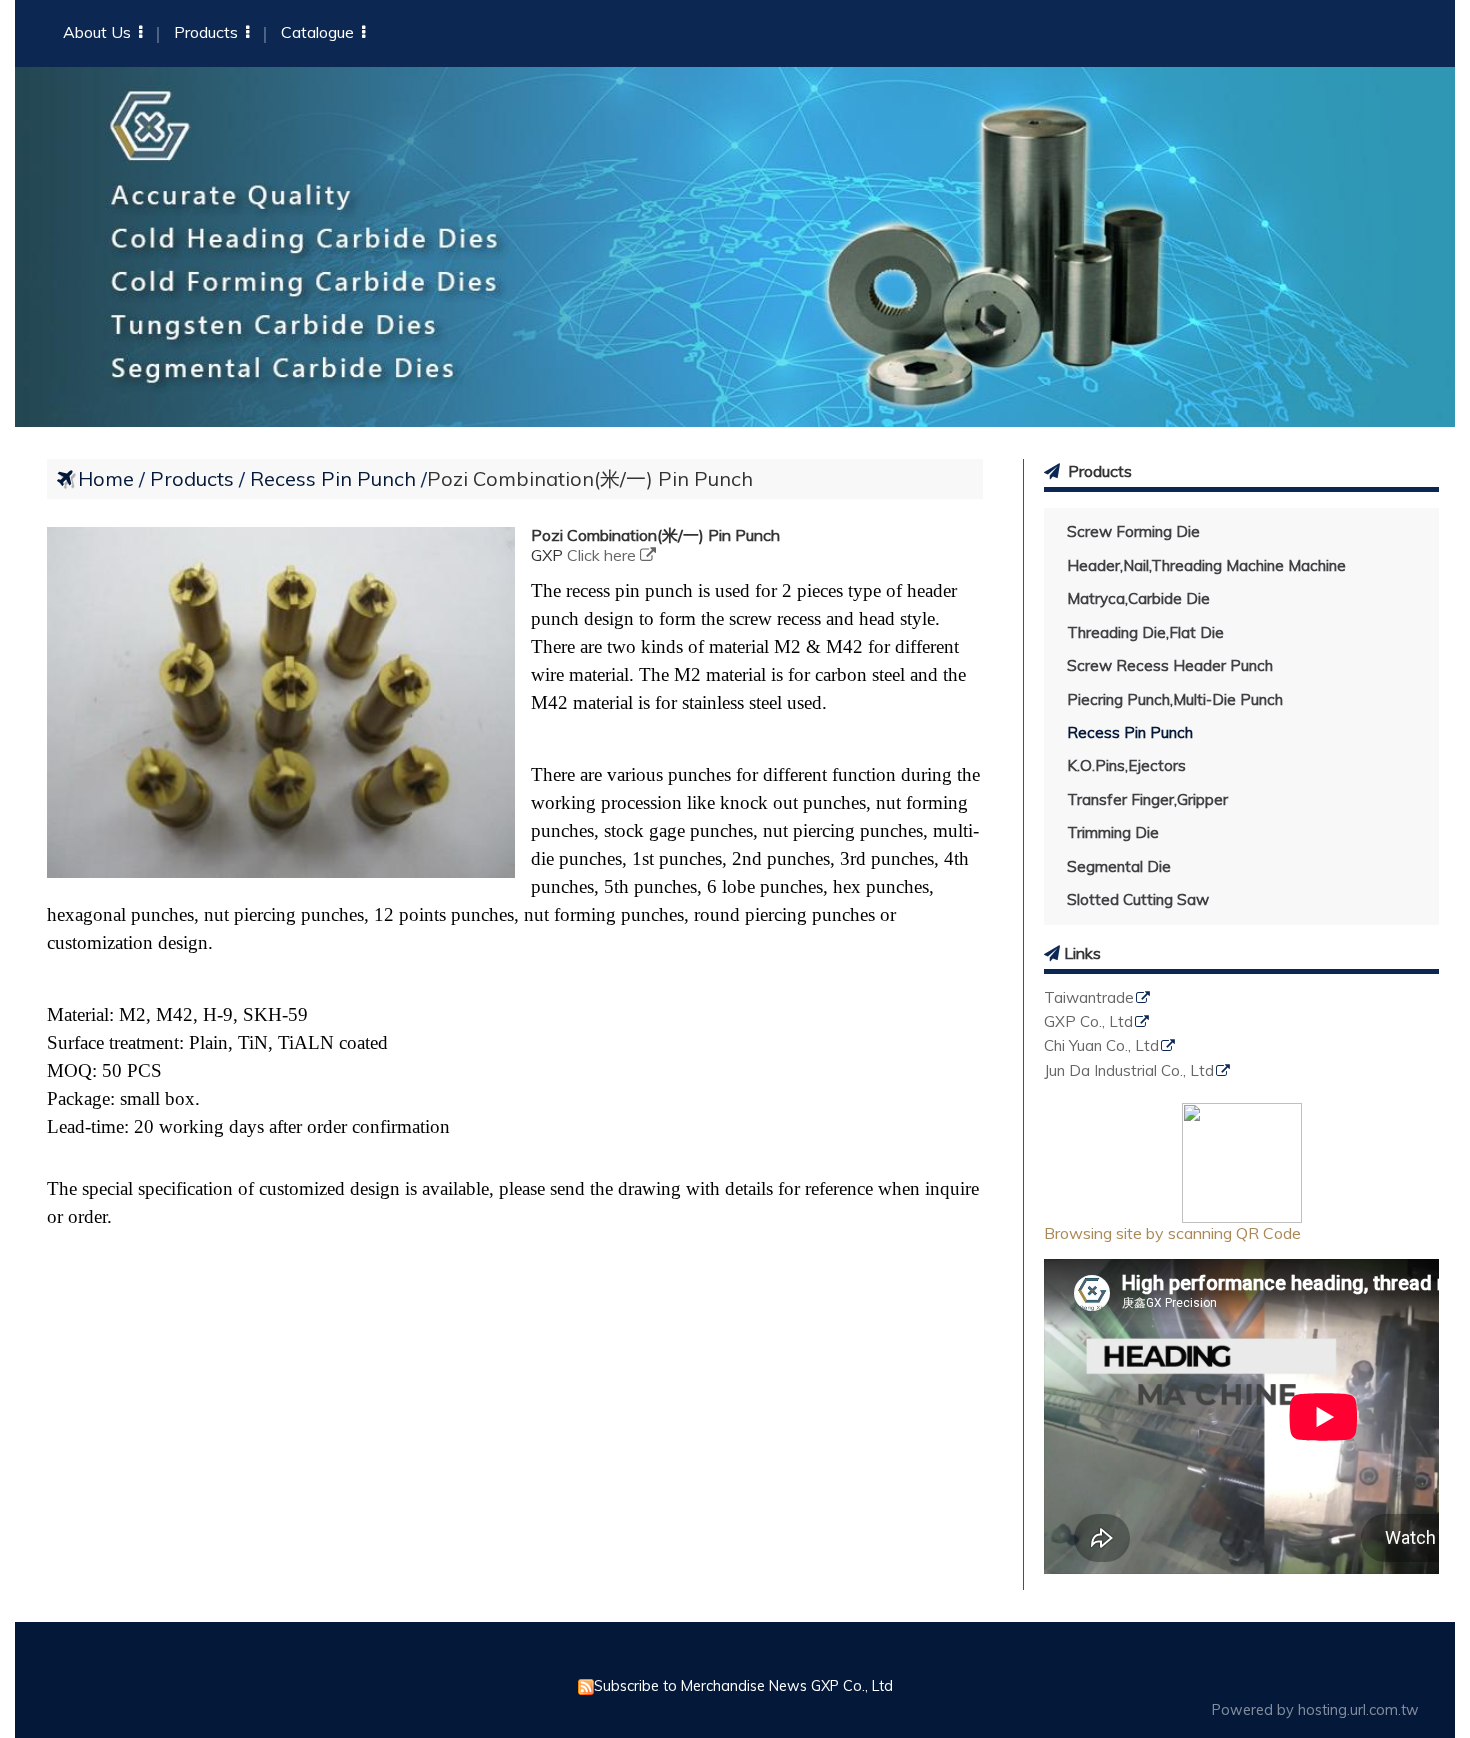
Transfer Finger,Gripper (1147, 799)
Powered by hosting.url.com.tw (1315, 1710)
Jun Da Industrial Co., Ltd (1129, 1071)
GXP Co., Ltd (1088, 1022)
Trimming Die (1113, 832)
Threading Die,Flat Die (1145, 632)
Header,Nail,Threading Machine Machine (1206, 565)
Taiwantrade (1089, 998)
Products (194, 478)
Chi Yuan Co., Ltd (1101, 1046)
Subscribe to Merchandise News (700, 1686)
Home (106, 478)
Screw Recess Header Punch (1170, 665)
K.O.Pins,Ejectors (1126, 765)
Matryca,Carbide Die (1138, 598)
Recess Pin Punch (1130, 732)
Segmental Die (1119, 866)
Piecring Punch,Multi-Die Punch (1175, 699)
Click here (603, 555)
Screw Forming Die (1133, 531)
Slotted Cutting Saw (1138, 899)
